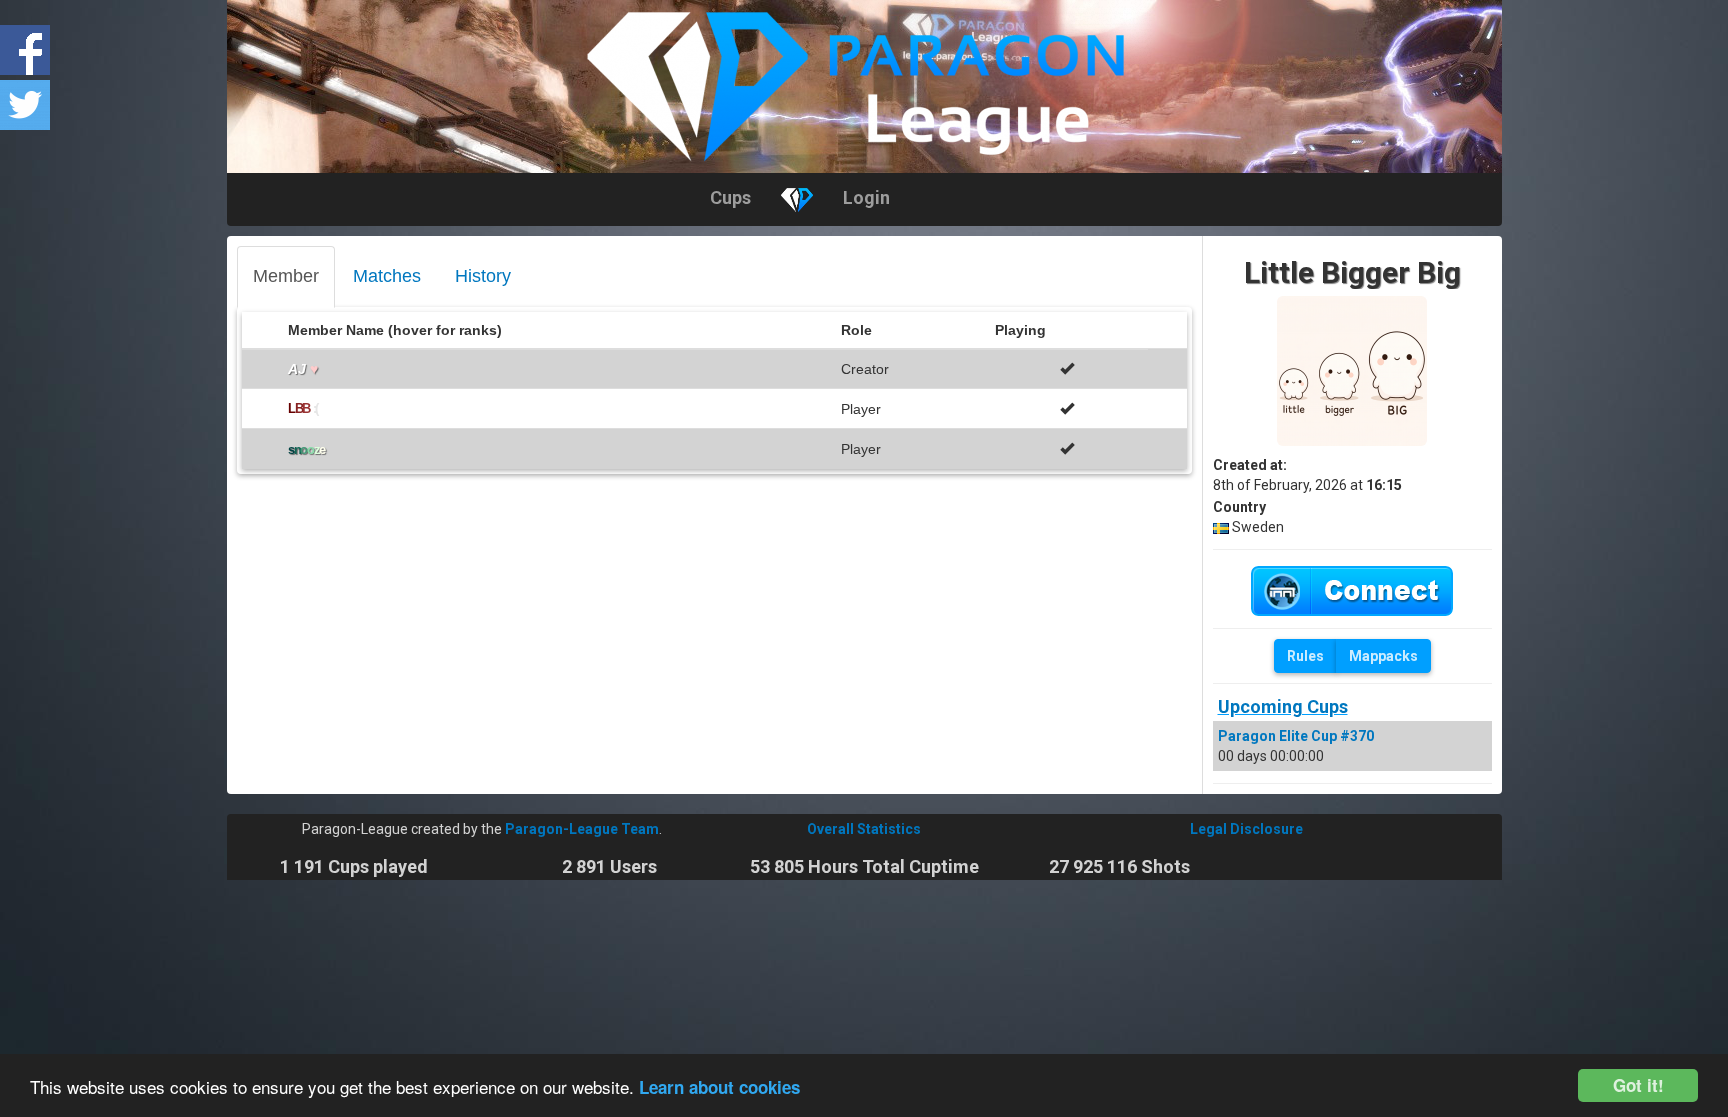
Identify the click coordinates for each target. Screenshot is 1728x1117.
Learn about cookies (719, 1087)
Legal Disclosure (1246, 829)
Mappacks (1383, 656)
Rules (1305, 656)
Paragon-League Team (582, 829)
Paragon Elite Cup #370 (1296, 736)
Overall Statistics (864, 829)
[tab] (286, 277)
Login (866, 197)
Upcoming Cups (1283, 706)
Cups (730, 197)
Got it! (1638, 1085)
